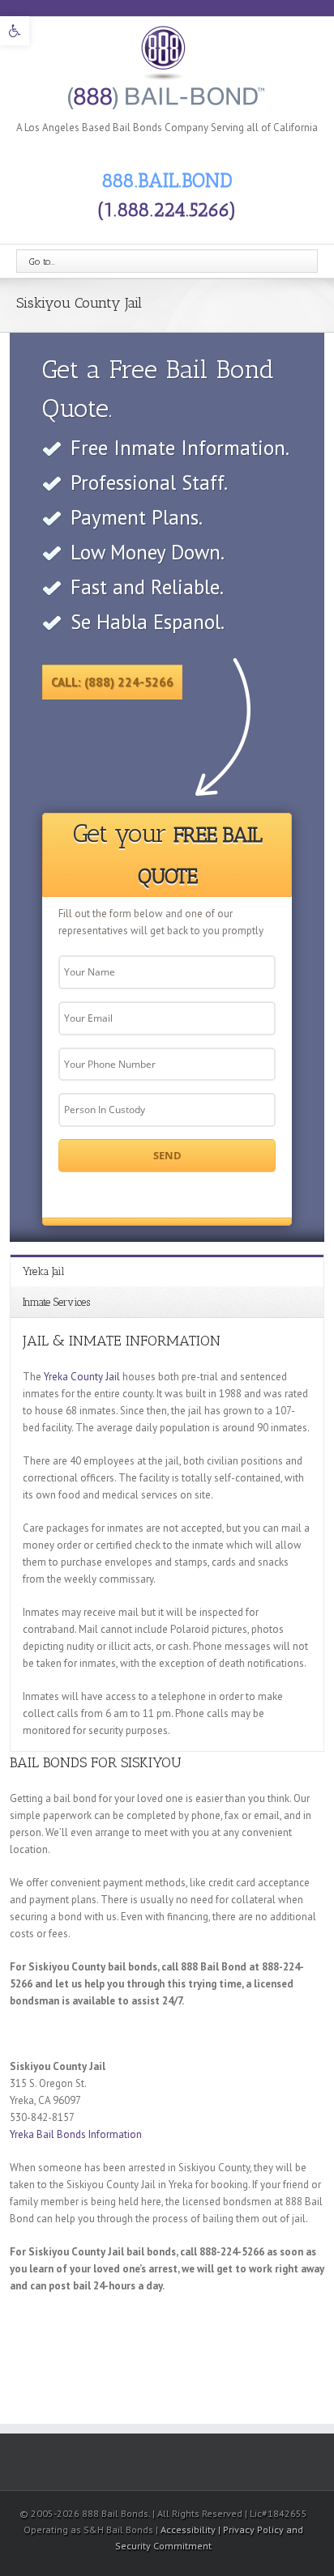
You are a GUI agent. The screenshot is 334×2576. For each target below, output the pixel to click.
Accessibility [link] (189, 2529)
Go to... (42, 261)
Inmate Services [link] (56, 1302)
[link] (15, 31)
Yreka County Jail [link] (82, 1377)
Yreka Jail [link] (43, 1271)
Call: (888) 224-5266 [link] (112, 682)
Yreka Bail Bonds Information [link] (76, 2134)
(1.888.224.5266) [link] (167, 209)
